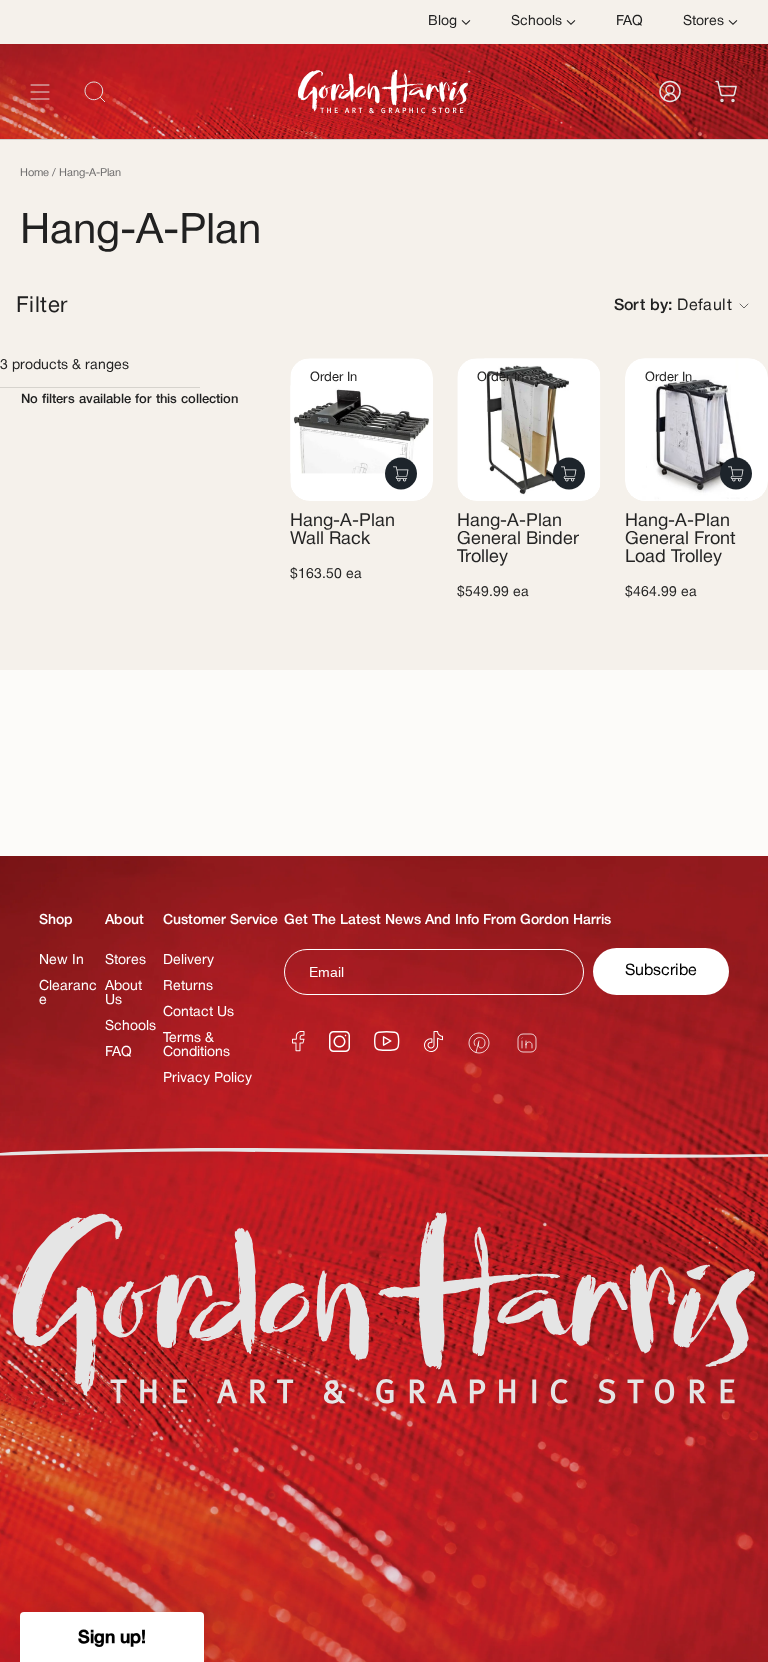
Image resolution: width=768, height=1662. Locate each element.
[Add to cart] (401, 473)
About (124, 920)
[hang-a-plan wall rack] (361, 429)
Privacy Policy (207, 1078)
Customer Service (220, 920)
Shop (56, 920)
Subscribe (661, 971)
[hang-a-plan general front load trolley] (696, 429)
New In (61, 960)
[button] (112, 1637)
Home (34, 173)
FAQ (118, 1052)
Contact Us (198, 1012)
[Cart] (726, 91)
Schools (130, 1026)
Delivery (188, 960)
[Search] (712, 137)
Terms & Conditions (196, 1045)
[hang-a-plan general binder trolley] (528, 429)
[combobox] (384, 136)
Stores (125, 960)
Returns (188, 986)
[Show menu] (40, 92)
